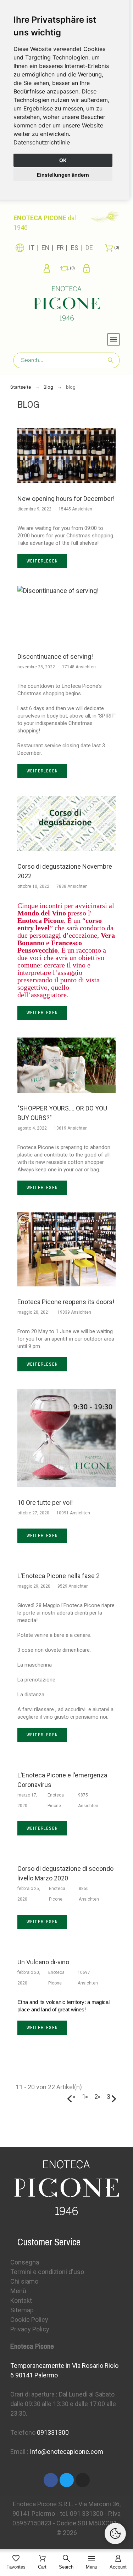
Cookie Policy (29, 2320)
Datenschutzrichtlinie (42, 142)
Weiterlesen (42, 561)
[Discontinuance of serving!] (67, 613)
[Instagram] (83, 2480)
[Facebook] (51, 2480)
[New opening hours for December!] (67, 456)
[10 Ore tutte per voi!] (67, 1438)
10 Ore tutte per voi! (45, 1503)
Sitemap (22, 2310)
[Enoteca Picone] (67, 304)
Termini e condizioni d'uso (47, 2272)
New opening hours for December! (66, 499)
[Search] (111, 360)
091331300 (53, 2432)
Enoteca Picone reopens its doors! (66, 1302)
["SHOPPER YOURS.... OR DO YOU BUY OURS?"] (67, 1065)
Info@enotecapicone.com (66, 2452)
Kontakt (21, 2300)
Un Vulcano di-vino (43, 1962)
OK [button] (63, 160)
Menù (18, 2291)
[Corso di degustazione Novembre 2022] (67, 823)
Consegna (25, 2262)
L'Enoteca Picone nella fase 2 (59, 1576)
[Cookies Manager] (115, 2534)
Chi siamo (24, 2281)
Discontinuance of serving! (55, 656)
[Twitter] (67, 2480)
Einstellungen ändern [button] (63, 175)
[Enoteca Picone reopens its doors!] (67, 1249)
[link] (42, 142)
